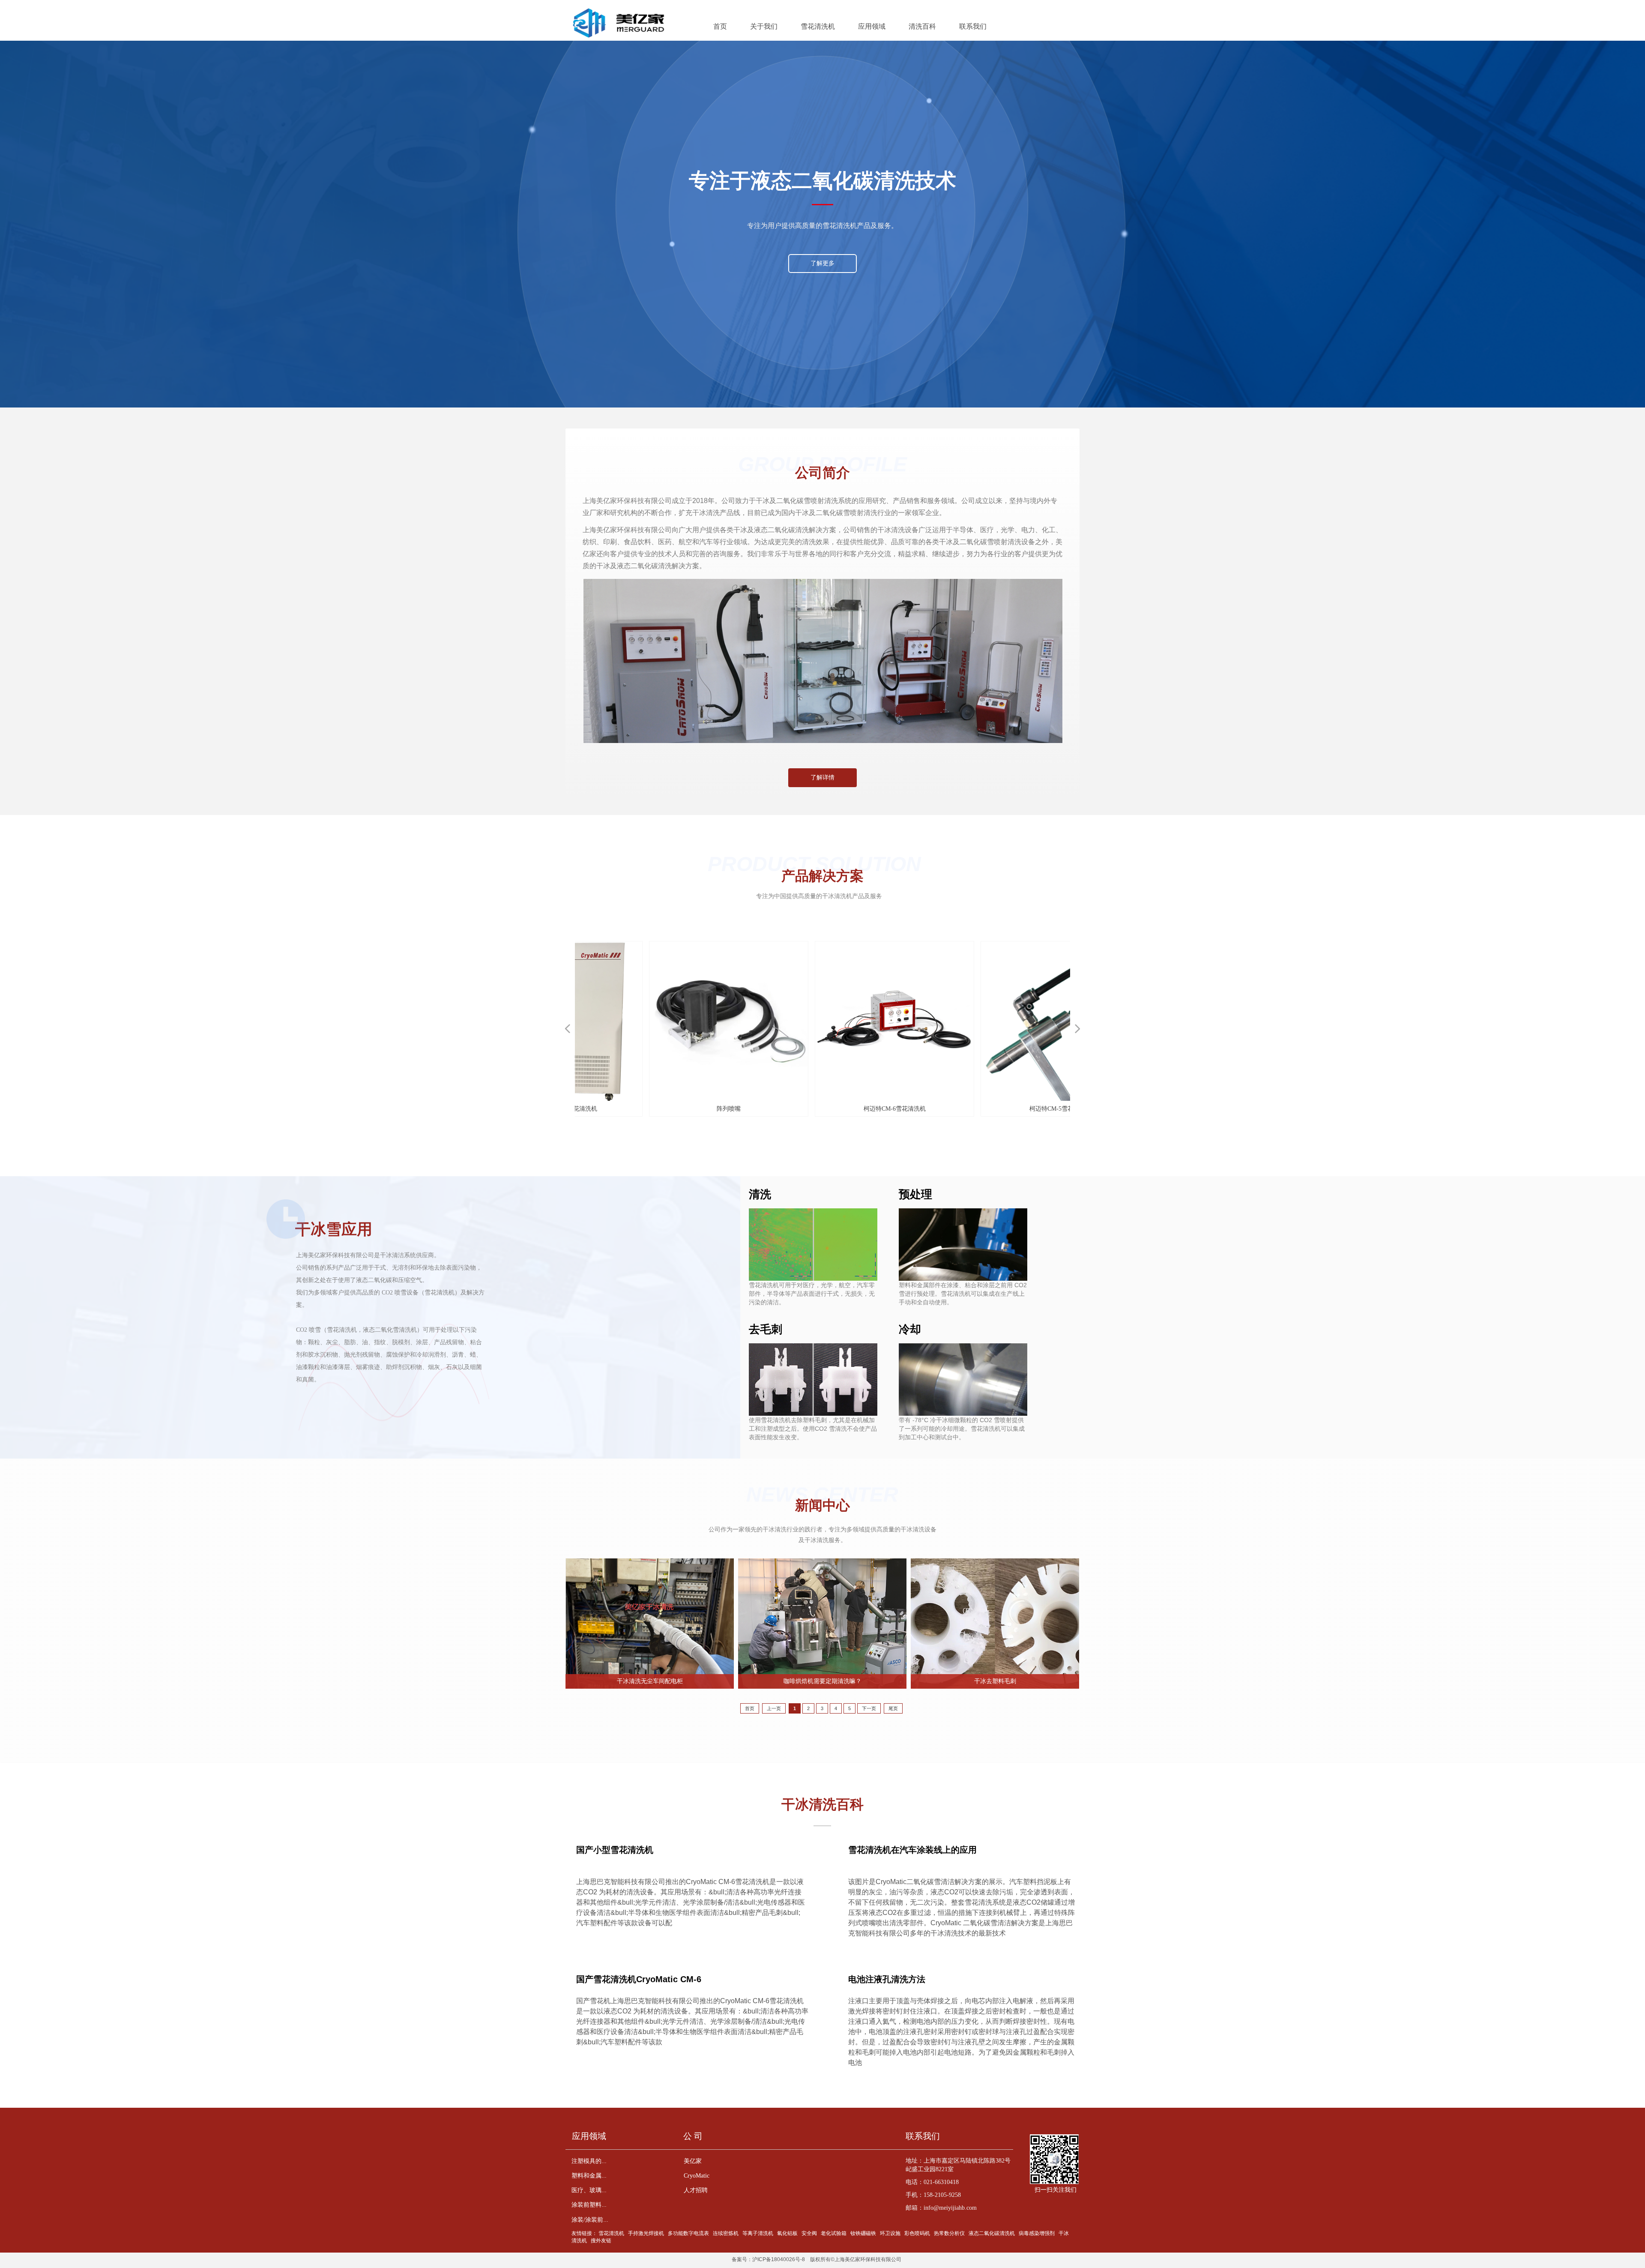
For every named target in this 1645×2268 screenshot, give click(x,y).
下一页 (869, 1708)
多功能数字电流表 (688, 2233)
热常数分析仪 (949, 2233)
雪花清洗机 (611, 2233)
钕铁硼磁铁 (863, 2233)
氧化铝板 (787, 2233)
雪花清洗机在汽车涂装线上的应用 (912, 1850)
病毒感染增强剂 (1037, 2233)
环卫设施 (890, 2233)
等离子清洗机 (758, 2233)
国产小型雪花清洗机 (615, 1850)
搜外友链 (601, 2241)
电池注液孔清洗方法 (887, 1979)
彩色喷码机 (917, 2233)
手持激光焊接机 (646, 2233)
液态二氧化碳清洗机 (992, 2233)
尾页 (893, 1708)
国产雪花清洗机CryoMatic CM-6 (639, 1979)
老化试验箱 (834, 2233)
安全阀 (809, 2233)
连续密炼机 (726, 2233)
